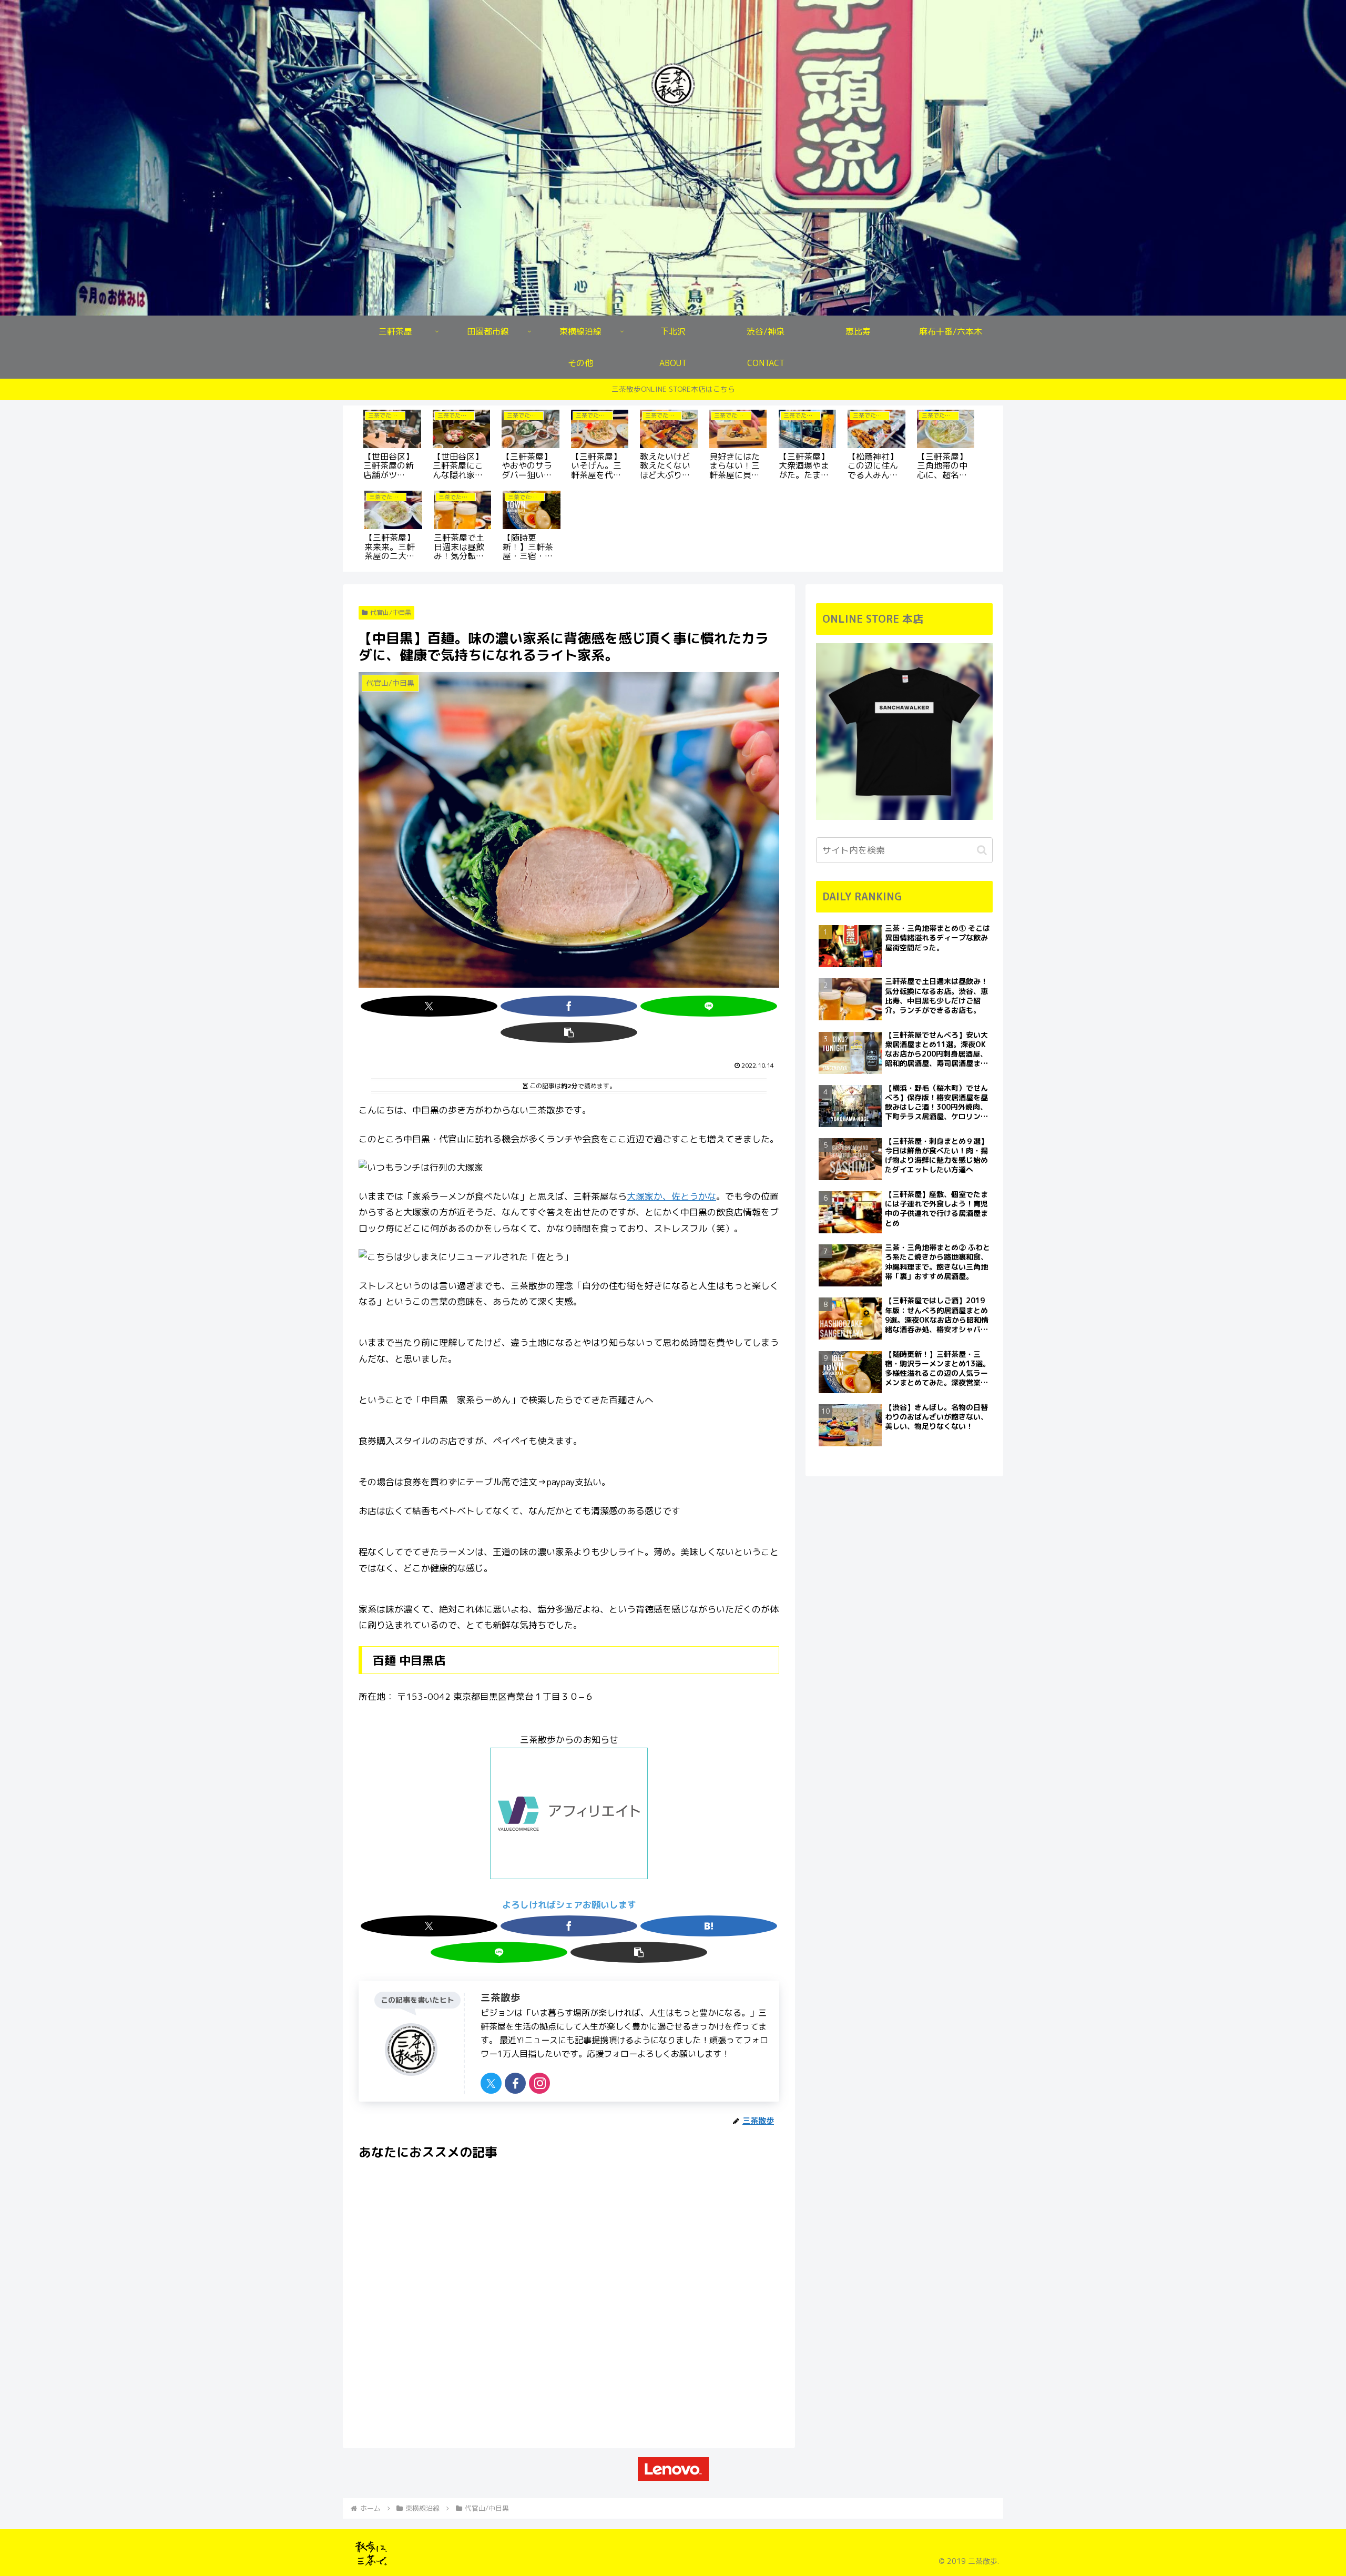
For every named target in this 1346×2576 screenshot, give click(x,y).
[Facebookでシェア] (569, 1006)
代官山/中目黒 (391, 612)
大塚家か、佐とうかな (671, 1196)
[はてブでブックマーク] (709, 1926)
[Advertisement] (569, 2290)
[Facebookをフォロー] (515, 2083)
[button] (569, 1032)
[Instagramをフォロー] (539, 2083)
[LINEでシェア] (709, 1006)
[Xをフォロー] (491, 2083)
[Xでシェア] (429, 1006)
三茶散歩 (501, 1997)
